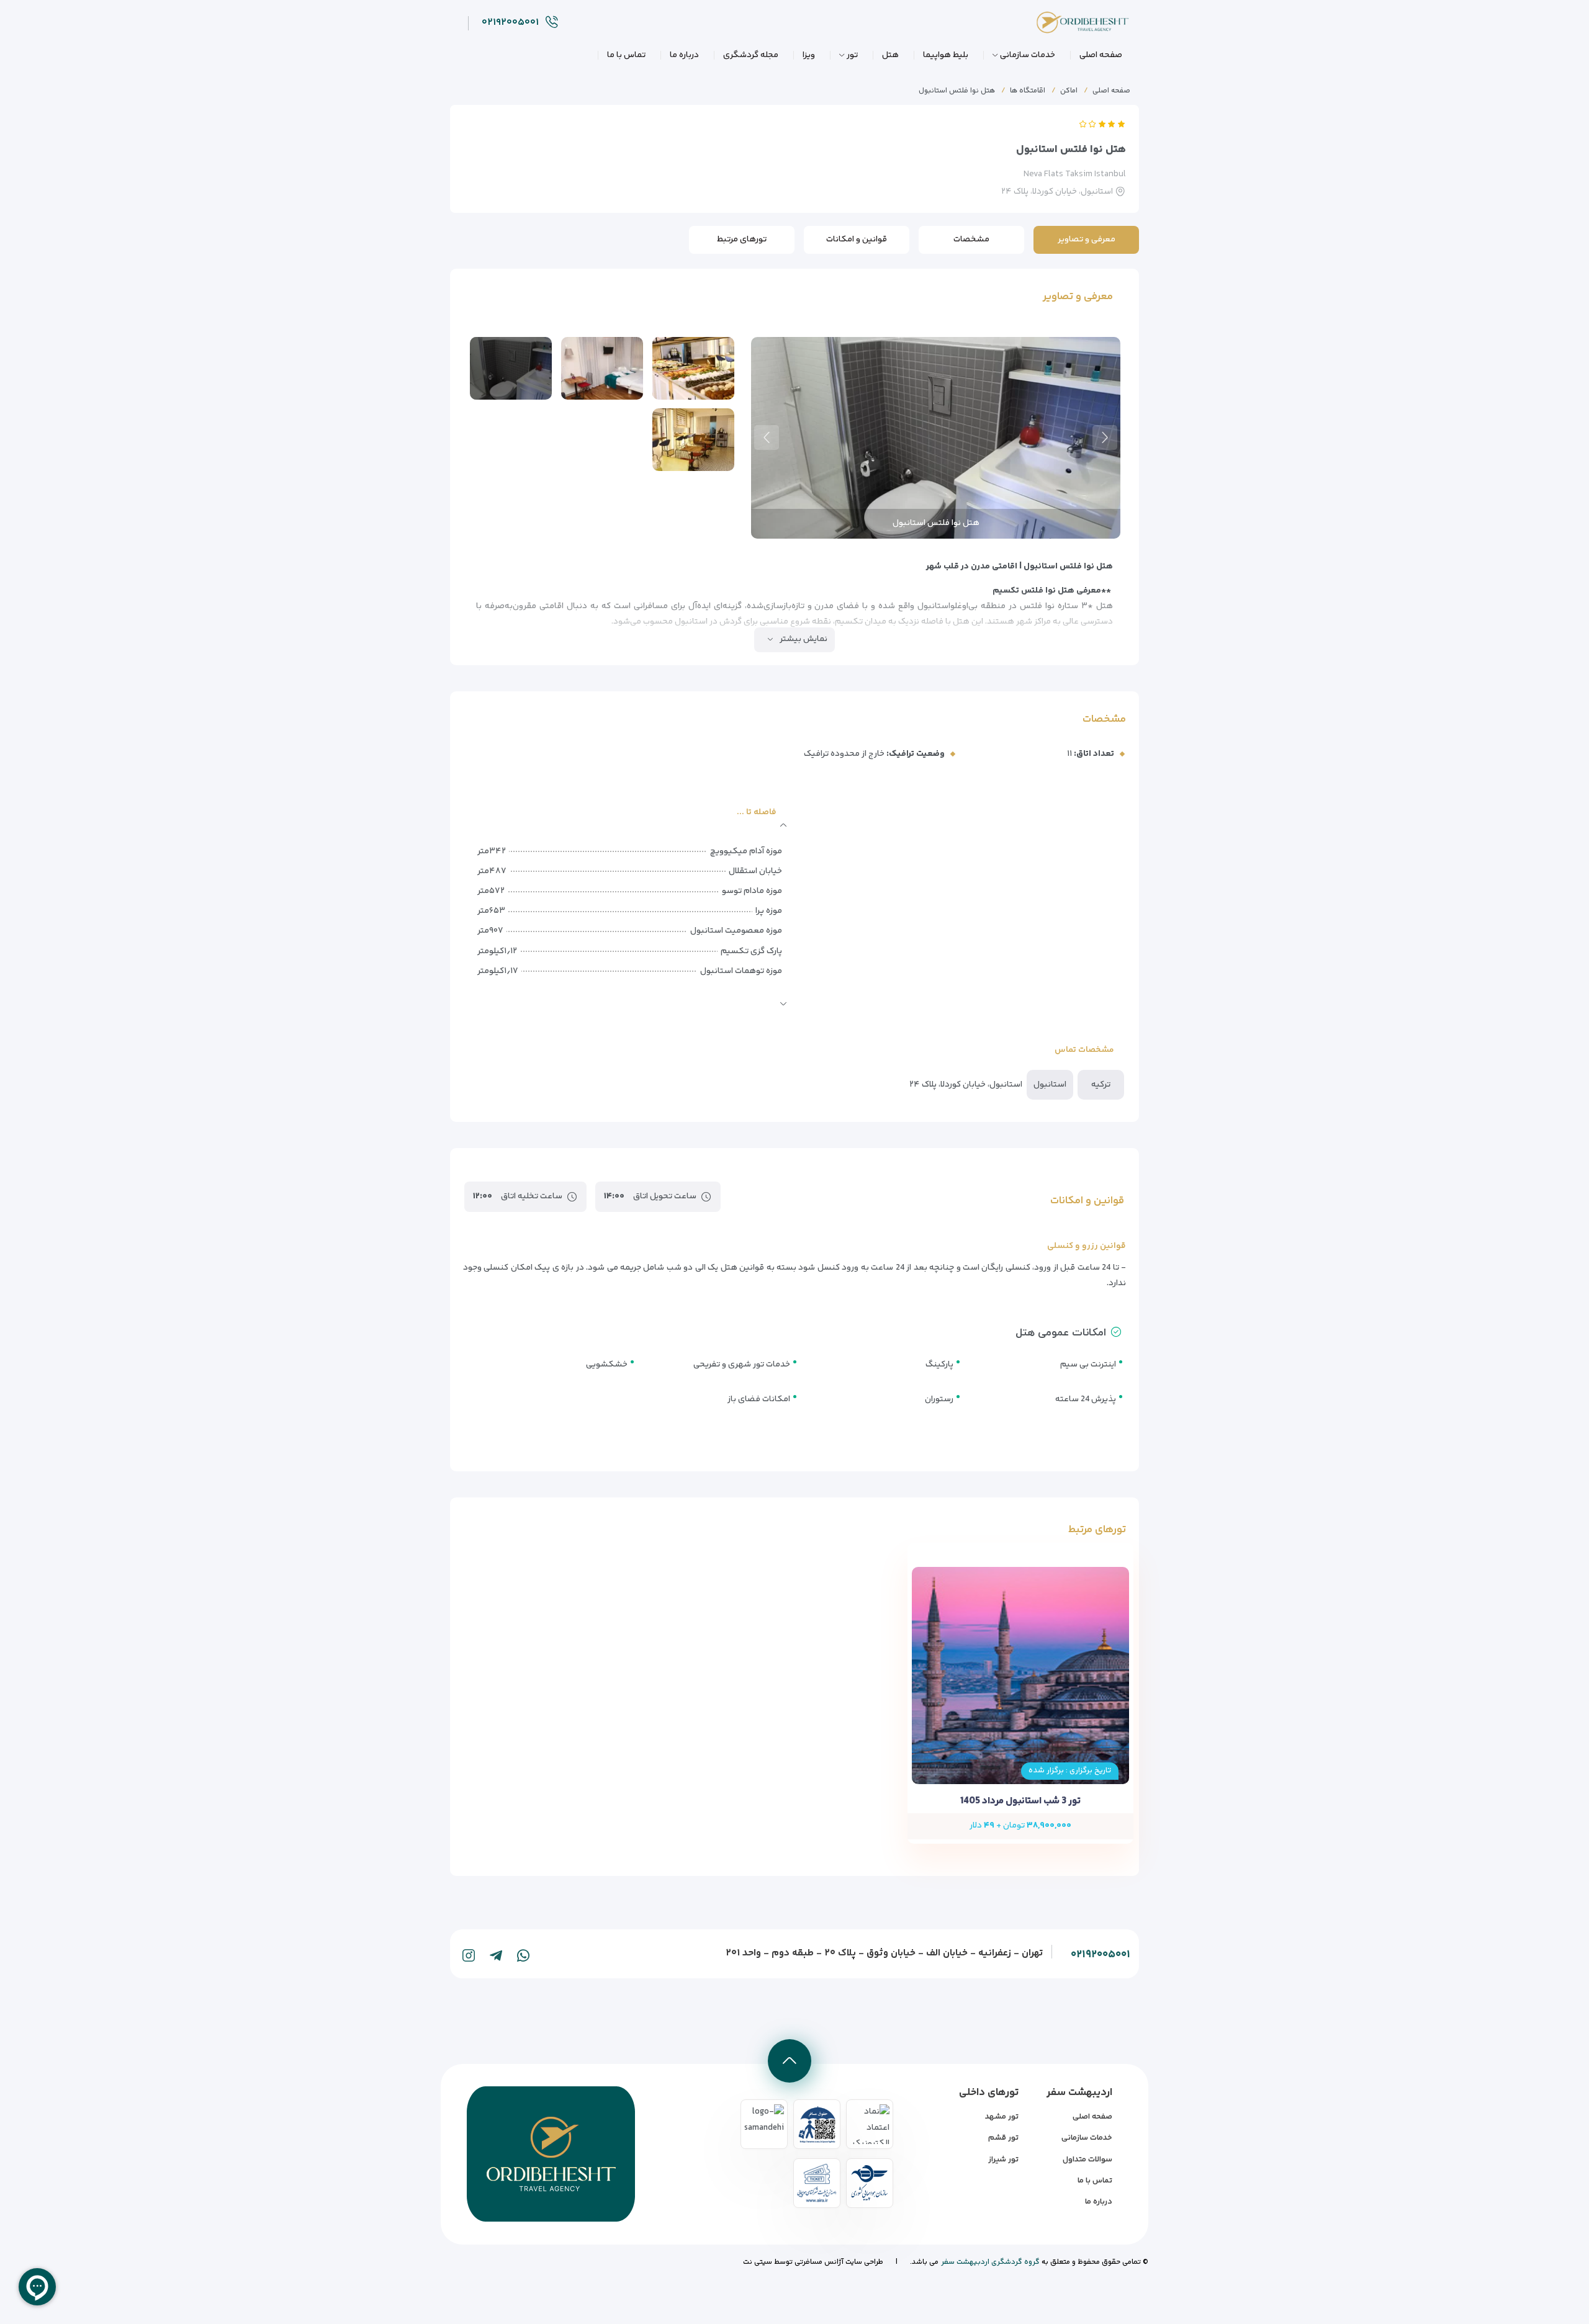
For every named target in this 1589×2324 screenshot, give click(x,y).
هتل (890, 55)
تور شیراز (1003, 2160)
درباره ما (684, 55)
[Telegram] (496, 1955)
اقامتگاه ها (1028, 91)
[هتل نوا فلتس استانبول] (693, 368)
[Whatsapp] (523, 1955)
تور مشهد (1002, 2117)
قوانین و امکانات (857, 240)
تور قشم (1003, 2138)
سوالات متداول (1087, 2160)
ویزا (809, 55)
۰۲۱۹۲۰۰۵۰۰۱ (1101, 1955)
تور (852, 55)
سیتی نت (758, 2262)
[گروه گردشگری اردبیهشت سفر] (1074, 26)
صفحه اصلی (1101, 55)
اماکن (1069, 91)
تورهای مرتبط (742, 240)
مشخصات (971, 240)
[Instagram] (469, 1955)
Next (767, 437)
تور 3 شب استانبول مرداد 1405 (1020, 1801)
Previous (1105, 437)
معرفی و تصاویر (1087, 240)
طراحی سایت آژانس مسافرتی (838, 2262)
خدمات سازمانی (1028, 55)
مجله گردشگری (751, 55)
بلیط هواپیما (946, 55)
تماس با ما (626, 55)
